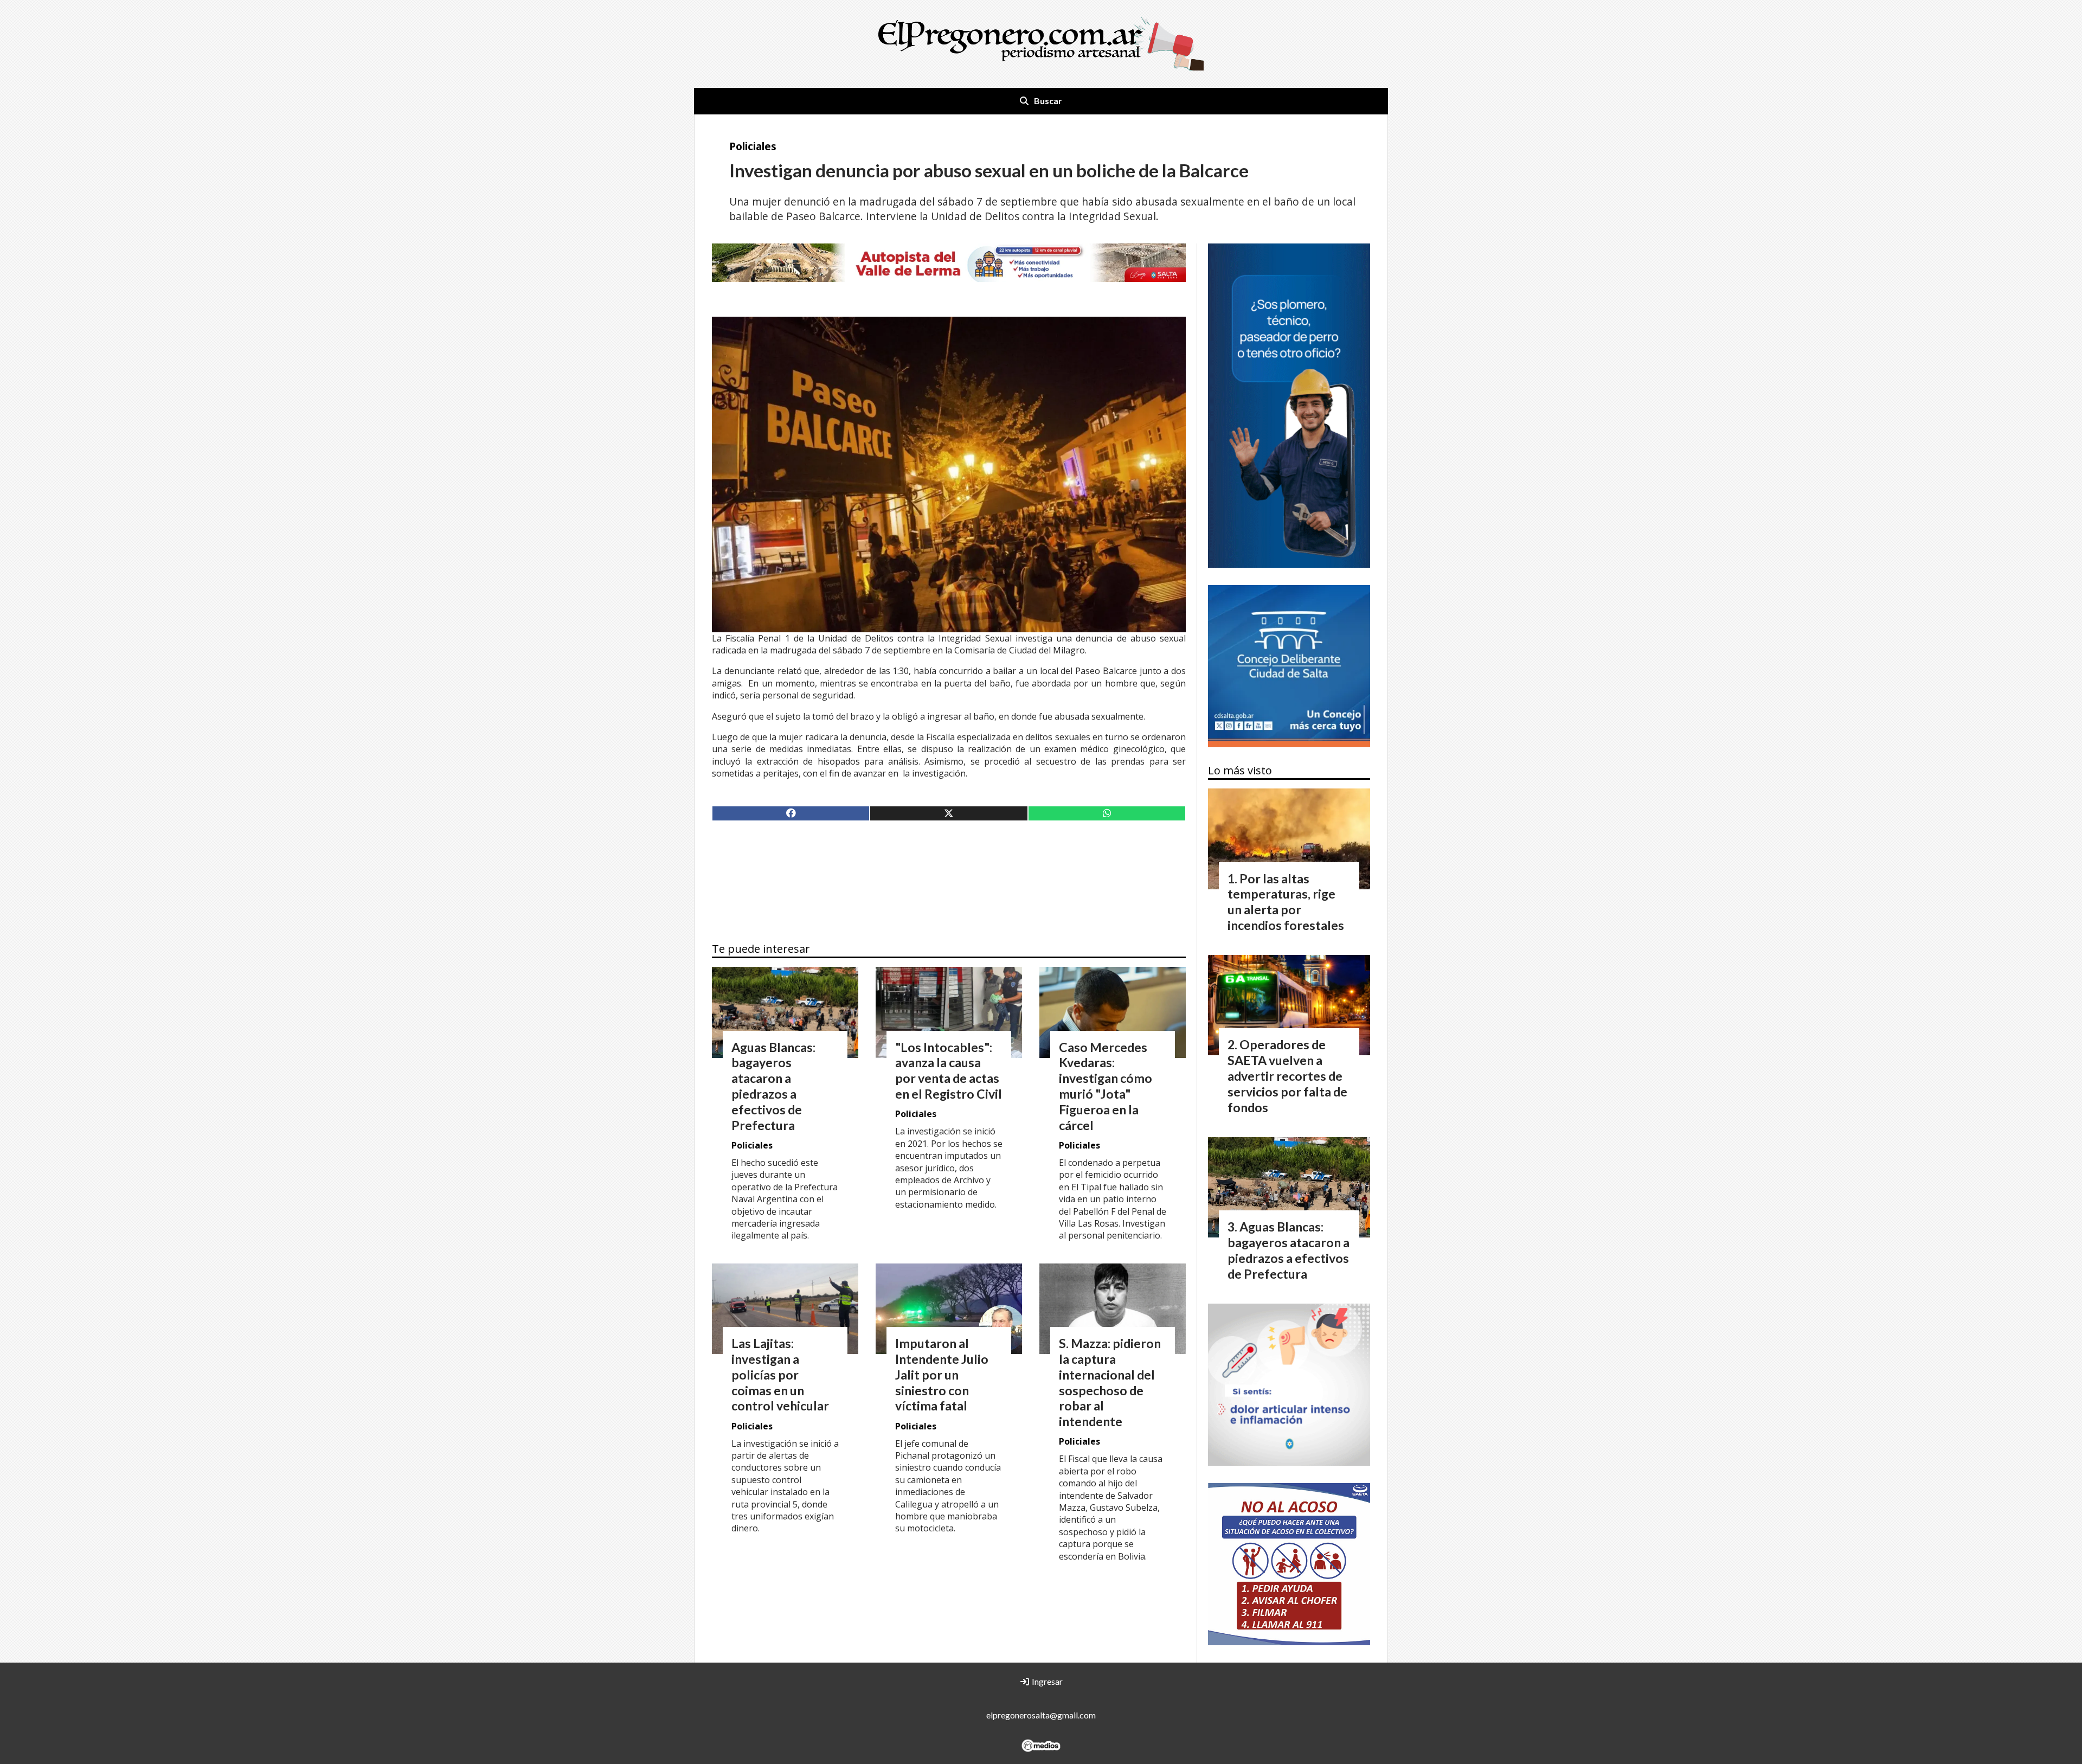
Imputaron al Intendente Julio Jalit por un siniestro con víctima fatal (942, 1374)
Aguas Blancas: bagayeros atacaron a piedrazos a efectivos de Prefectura (773, 1086)
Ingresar (1046, 1681)
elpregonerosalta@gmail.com (1041, 1715)
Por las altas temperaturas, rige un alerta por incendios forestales (1286, 902)
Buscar (1048, 101)
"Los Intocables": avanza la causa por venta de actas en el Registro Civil (949, 1070)
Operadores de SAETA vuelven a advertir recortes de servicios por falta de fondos (1287, 1076)
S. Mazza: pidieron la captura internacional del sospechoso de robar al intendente (1110, 1382)
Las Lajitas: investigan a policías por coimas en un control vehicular (780, 1374)
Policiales (753, 146)
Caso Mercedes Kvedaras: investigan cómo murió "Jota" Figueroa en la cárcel (1106, 1086)
